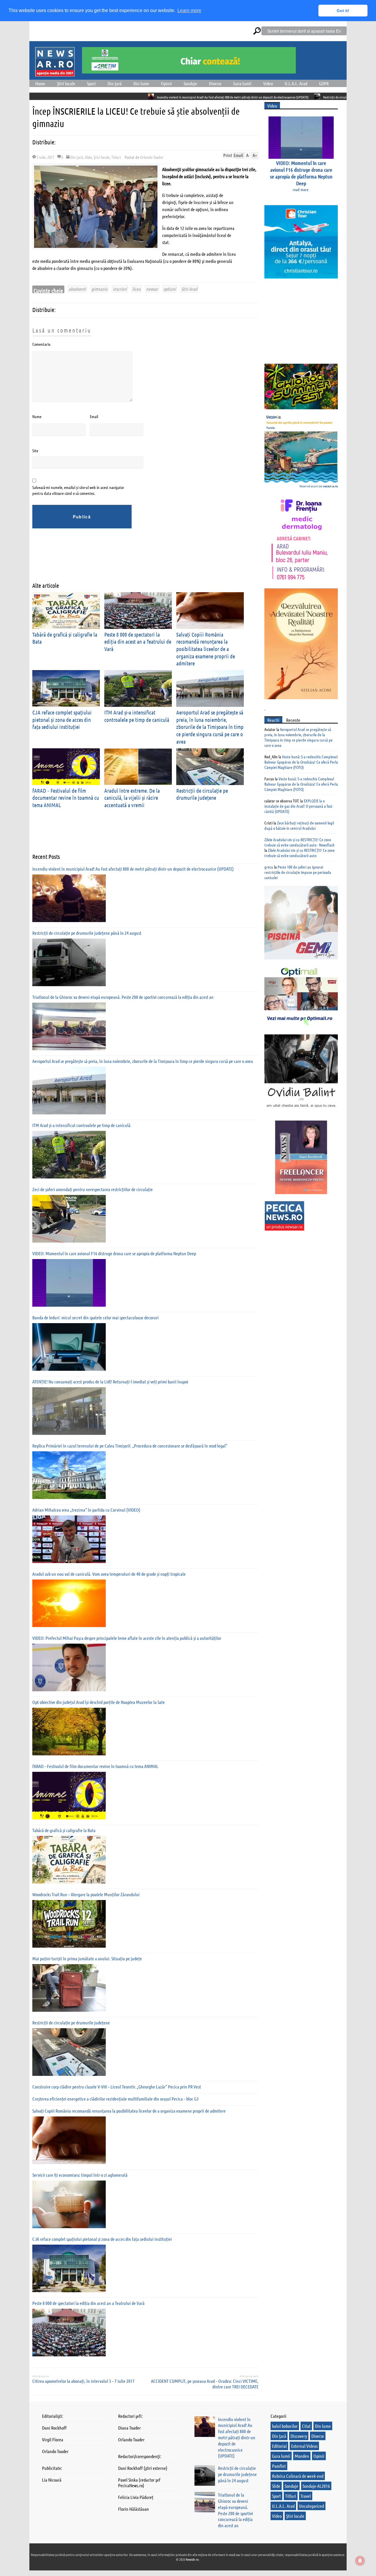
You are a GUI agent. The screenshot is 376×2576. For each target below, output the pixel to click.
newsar (152, 289)
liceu (136, 289)
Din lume (141, 83)
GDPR (324, 83)
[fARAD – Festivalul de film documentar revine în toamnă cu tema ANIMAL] (69, 1796)
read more (301, 189)
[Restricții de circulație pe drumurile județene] (69, 2052)
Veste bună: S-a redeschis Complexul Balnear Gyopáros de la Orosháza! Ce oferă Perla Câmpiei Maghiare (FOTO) (301, 762)
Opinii (166, 83)
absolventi (77, 289)
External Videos (304, 2446)
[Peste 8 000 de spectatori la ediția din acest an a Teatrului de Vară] (69, 2333)
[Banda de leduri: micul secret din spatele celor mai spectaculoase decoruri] (69, 1347)
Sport (91, 83)
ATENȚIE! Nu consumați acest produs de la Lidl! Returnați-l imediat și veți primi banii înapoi (110, 1382)
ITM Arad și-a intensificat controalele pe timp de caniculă (81, 1125)
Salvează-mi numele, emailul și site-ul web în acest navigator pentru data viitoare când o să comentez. (78, 490)
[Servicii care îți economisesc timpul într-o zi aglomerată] (69, 2204)
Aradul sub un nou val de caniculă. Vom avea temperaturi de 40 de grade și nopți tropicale (109, 1574)
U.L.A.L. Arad (296, 83)
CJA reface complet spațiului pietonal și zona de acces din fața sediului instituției (62, 719)
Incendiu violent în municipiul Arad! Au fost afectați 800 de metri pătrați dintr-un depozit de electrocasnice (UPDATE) (140, 97)
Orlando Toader (152, 157)
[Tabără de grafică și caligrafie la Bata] (69, 1860)
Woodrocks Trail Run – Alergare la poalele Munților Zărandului (86, 1894)
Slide (88, 157)
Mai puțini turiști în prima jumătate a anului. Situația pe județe (87, 1958)
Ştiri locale (66, 83)
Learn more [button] (189, 10)
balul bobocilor (285, 2426)
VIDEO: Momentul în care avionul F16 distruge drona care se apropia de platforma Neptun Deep (114, 1253)
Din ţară (115, 83)
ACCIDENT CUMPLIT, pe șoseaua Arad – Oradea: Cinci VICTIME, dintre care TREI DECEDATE (205, 2384)
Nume (37, 416)
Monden (302, 2456)
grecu (269, 867)
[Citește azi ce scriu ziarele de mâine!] (55, 73)
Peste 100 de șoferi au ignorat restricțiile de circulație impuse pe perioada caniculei (298, 872)
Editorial (279, 2446)
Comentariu (41, 344)
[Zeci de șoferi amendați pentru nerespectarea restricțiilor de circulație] (69, 1219)
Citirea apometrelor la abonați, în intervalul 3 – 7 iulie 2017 (83, 2381)
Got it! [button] (343, 11)
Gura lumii (242, 83)
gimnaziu (99, 289)
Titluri (116, 157)
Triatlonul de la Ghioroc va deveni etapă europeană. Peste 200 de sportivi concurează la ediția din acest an (123, 997)
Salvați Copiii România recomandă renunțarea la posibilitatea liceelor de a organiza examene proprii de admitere (206, 649)
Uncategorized (312, 2506)
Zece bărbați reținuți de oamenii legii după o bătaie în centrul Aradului (299, 825)
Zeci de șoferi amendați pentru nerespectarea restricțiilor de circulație (93, 1189)
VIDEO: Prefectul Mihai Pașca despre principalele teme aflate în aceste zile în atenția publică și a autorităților (127, 1638)
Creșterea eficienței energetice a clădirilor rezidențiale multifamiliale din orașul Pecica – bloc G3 (115, 2099)
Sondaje (190, 83)
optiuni (170, 289)
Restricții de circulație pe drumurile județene (202, 794)
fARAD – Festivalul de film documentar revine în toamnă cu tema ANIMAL (66, 798)
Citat (306, 2426)
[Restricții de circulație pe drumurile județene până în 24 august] (69, 962)
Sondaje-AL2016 (316, 2486)
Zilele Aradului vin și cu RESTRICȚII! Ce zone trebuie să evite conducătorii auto (299, 853)
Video (268, 83)
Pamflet (279, 2466)
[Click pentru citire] (59, 96)
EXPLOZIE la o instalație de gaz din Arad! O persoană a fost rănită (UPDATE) (298, 806)
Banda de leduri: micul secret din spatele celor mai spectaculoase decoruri (95, 1317)
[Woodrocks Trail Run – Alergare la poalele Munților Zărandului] (69, 1924)
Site (35, 450)
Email (94, 416)
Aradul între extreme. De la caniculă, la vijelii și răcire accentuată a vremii (132, 798)
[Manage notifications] (360, 2561)
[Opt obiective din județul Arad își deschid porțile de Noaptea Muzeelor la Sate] (69, 1732)
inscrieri (120, 289)
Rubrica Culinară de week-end (298, 2476)
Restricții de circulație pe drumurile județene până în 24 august (272, 97)
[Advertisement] (139, 560)
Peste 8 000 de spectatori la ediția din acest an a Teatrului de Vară (138, 642)
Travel (306, 2496)
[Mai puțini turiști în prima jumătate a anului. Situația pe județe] (69, 1988)
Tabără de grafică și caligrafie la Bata (64, 1830)
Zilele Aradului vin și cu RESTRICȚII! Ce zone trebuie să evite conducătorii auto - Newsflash (299, 842)
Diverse (215, 83)
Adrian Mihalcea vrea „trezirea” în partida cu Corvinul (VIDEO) (86, 1510)
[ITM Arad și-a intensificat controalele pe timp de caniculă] (69, 1155)
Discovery (299, 2436)
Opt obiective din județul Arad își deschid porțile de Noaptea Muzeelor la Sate (99, 1702)
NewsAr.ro (193, 2559)
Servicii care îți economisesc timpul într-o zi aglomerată (80, 2175)
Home (40, 83)
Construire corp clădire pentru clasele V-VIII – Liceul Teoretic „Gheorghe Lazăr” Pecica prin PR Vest (117, 2087)
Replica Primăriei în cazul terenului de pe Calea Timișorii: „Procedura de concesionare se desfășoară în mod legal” (130, 1446)
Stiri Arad (189, 289)
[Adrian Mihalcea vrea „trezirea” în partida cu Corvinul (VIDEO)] (69, 1539)
